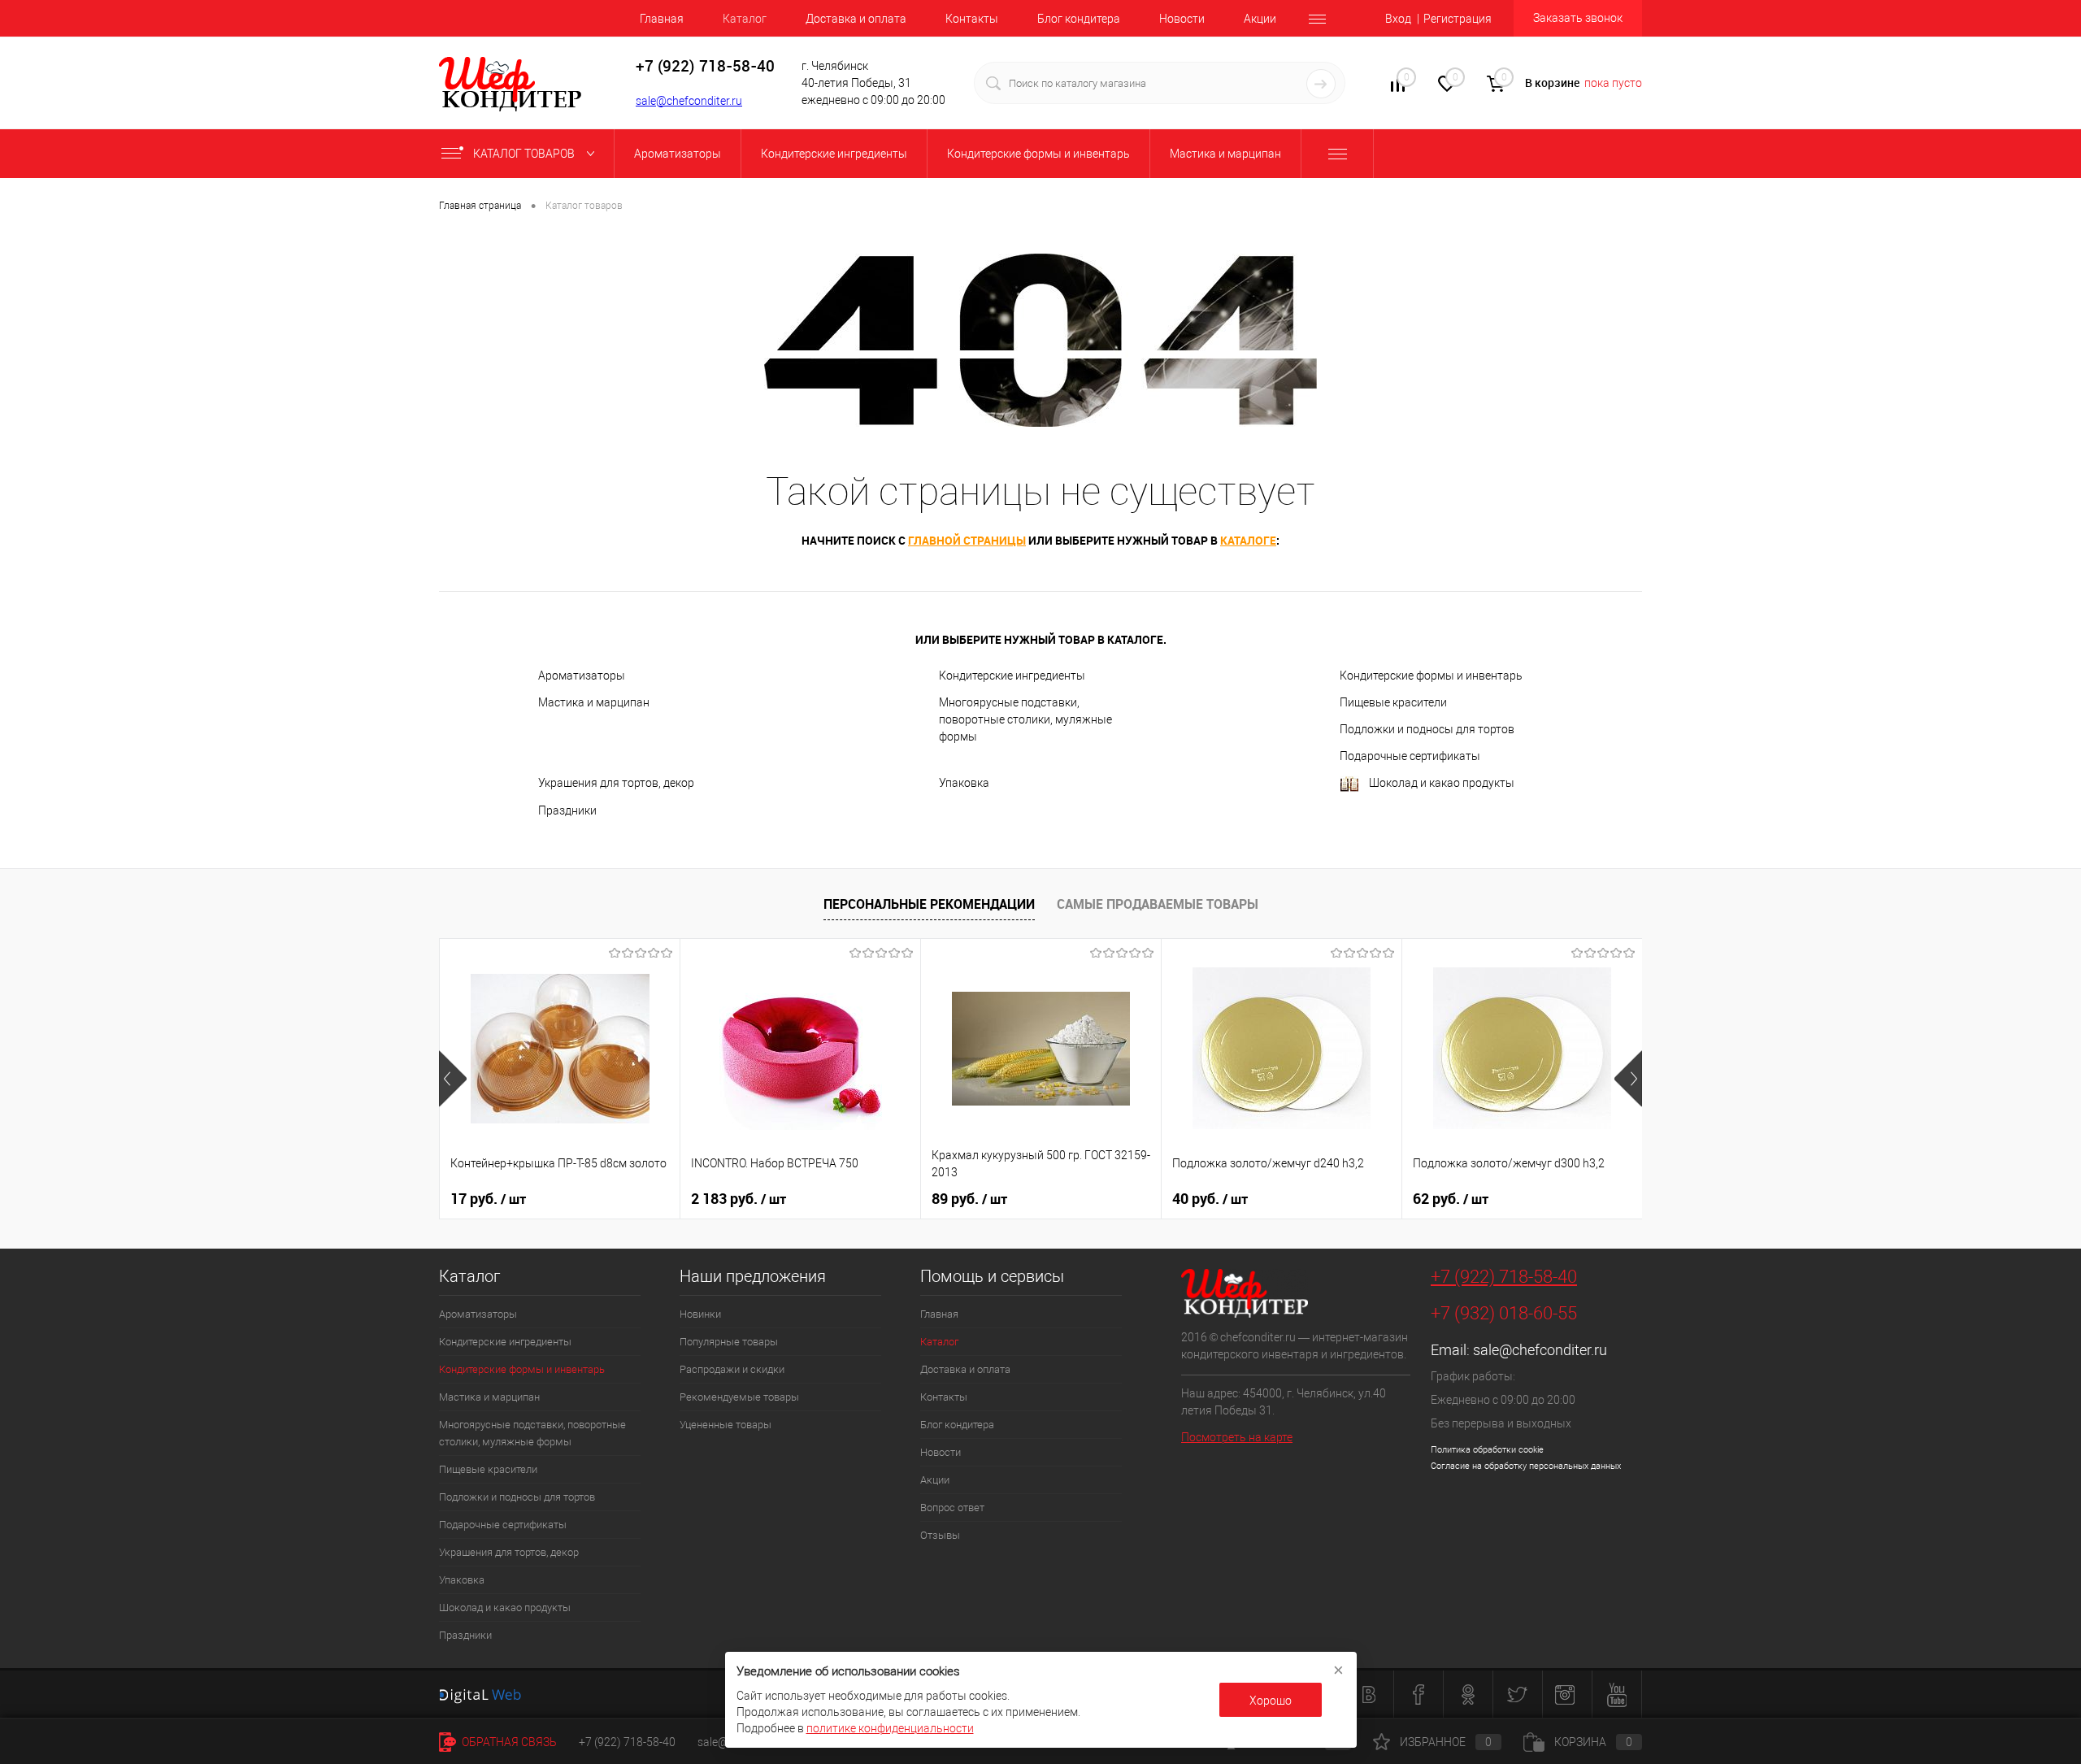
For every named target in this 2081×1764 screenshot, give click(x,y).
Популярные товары (729, 1342)
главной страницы (967, 540)
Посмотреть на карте (1237, 1437)
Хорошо (1271, 1701)
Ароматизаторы (582, 676)
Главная (662, 19)
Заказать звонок (1578, 18)
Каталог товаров (525, 154)
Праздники (567, 810)
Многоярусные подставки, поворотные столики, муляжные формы (1025, 719)
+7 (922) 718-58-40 (1504, 1277)
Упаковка (964, 783)
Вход (1398, 19)
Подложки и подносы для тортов (1427, 729)
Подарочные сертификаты (1410, 756)
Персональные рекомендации (929, 904)
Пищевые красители (1393, 702)
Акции (1260, 19)
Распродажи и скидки (732, 1369)
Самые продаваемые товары (1158, 904)
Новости (1182, 19)
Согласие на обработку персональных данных (1526, 1466)
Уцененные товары (726, 1425)
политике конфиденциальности (890, 1728)
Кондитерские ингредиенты (1012, 676)
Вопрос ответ (952, 1508)
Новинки (700, 1314)
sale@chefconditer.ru (689, 101)
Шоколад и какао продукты (1442, 783)
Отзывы (940, 1535)
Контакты (972, 19)
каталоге (1248, 540)
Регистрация (1458, 19)
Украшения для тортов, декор (616, 783)
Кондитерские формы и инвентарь (1431, 676)
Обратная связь (508, 1742)
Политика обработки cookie (1487, 1450)
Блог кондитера (1079, 19)
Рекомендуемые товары (739, 1397)
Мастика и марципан (594, 702)
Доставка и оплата (856, 19)
